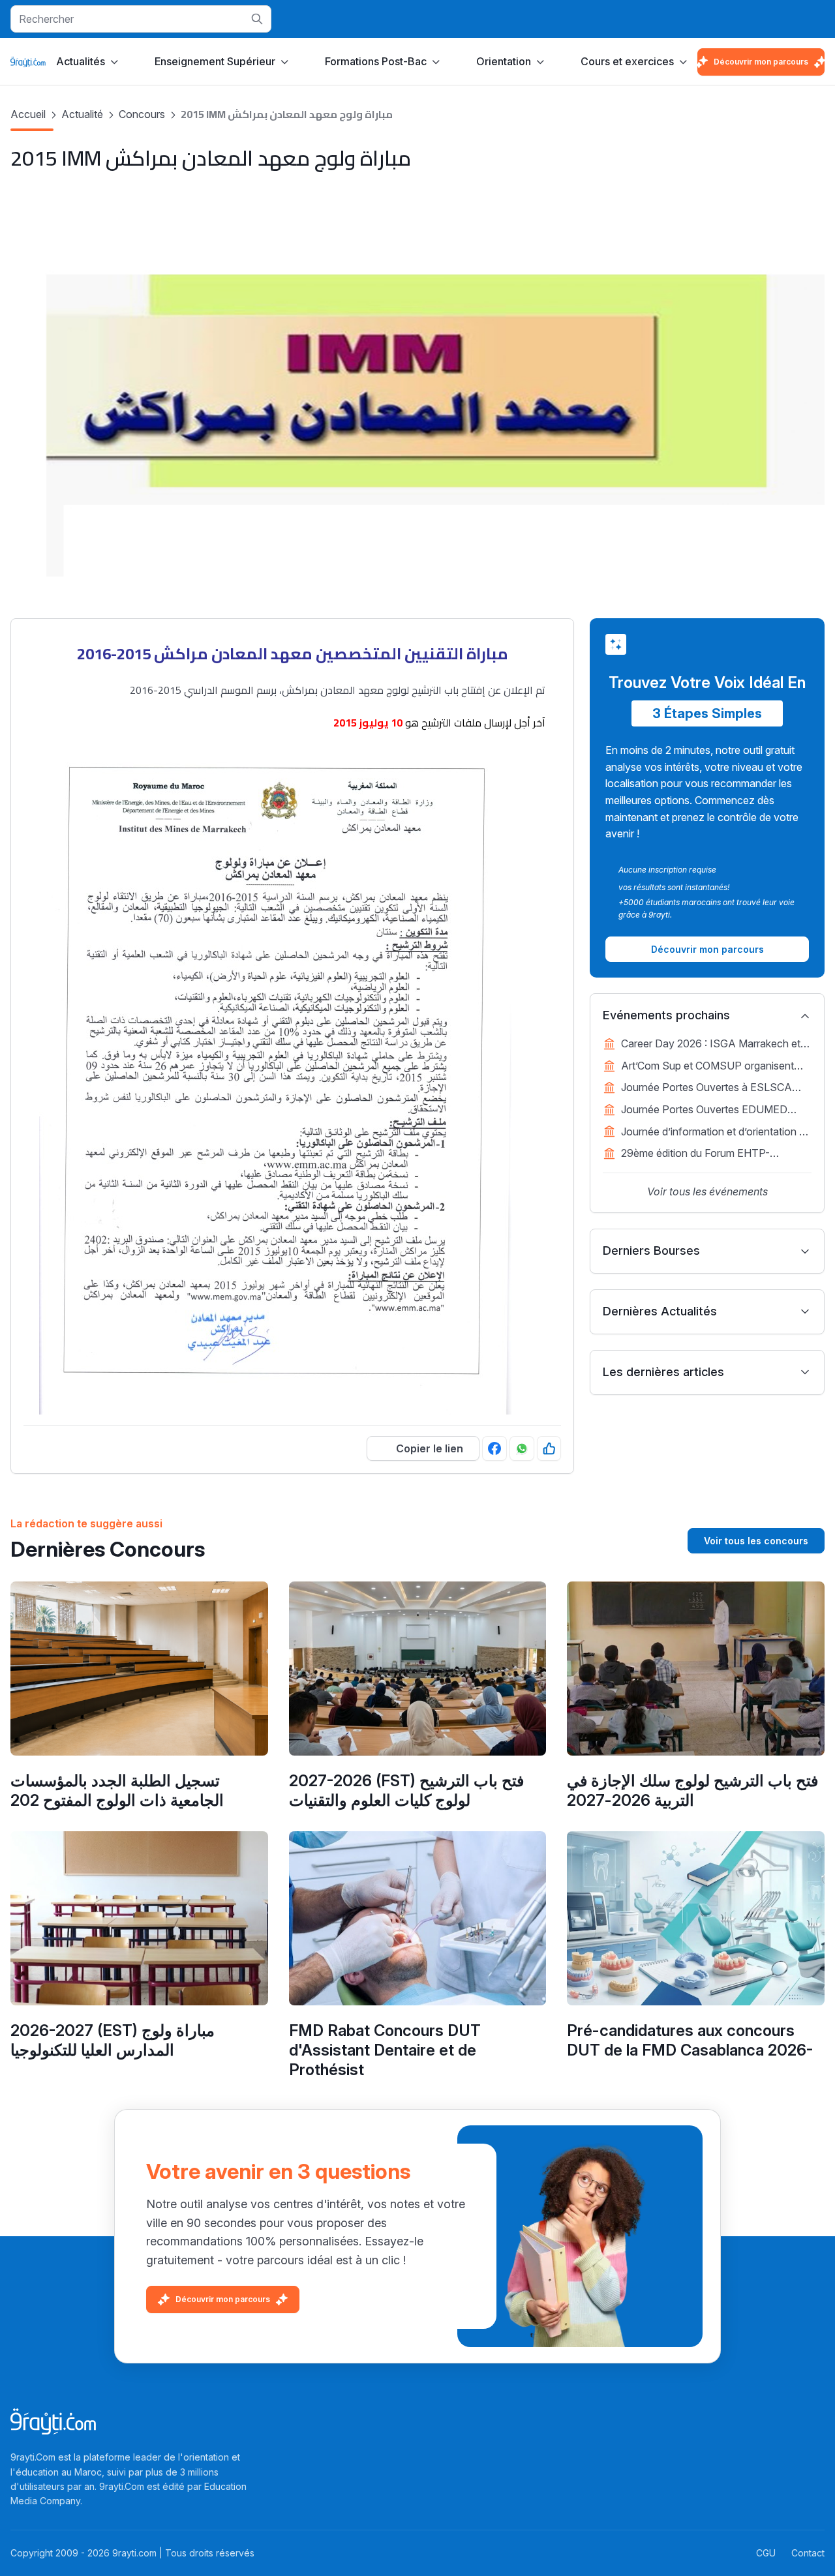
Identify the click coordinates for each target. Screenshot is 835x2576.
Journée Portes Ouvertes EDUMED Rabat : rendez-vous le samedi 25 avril (710, 1111)
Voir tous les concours (756, 1541)
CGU (766, 2553)
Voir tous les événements (707, 1191)
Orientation (504, 61)
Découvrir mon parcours (761, 62)
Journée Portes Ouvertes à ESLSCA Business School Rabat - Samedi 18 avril (716, 1088)
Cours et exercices (627, 61)
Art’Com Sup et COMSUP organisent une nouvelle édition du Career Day (707, 1067)
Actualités (81, 61)
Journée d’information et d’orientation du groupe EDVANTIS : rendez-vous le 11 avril (716, 1133)
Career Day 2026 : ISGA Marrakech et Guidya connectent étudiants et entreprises (711, 1045)
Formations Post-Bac (376, 61)
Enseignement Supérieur (215, 61)
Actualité (82, 114)
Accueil (28, 114)
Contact (808, 2553)
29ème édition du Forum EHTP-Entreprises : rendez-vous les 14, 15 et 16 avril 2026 (710, 1154)
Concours (142, 114)
